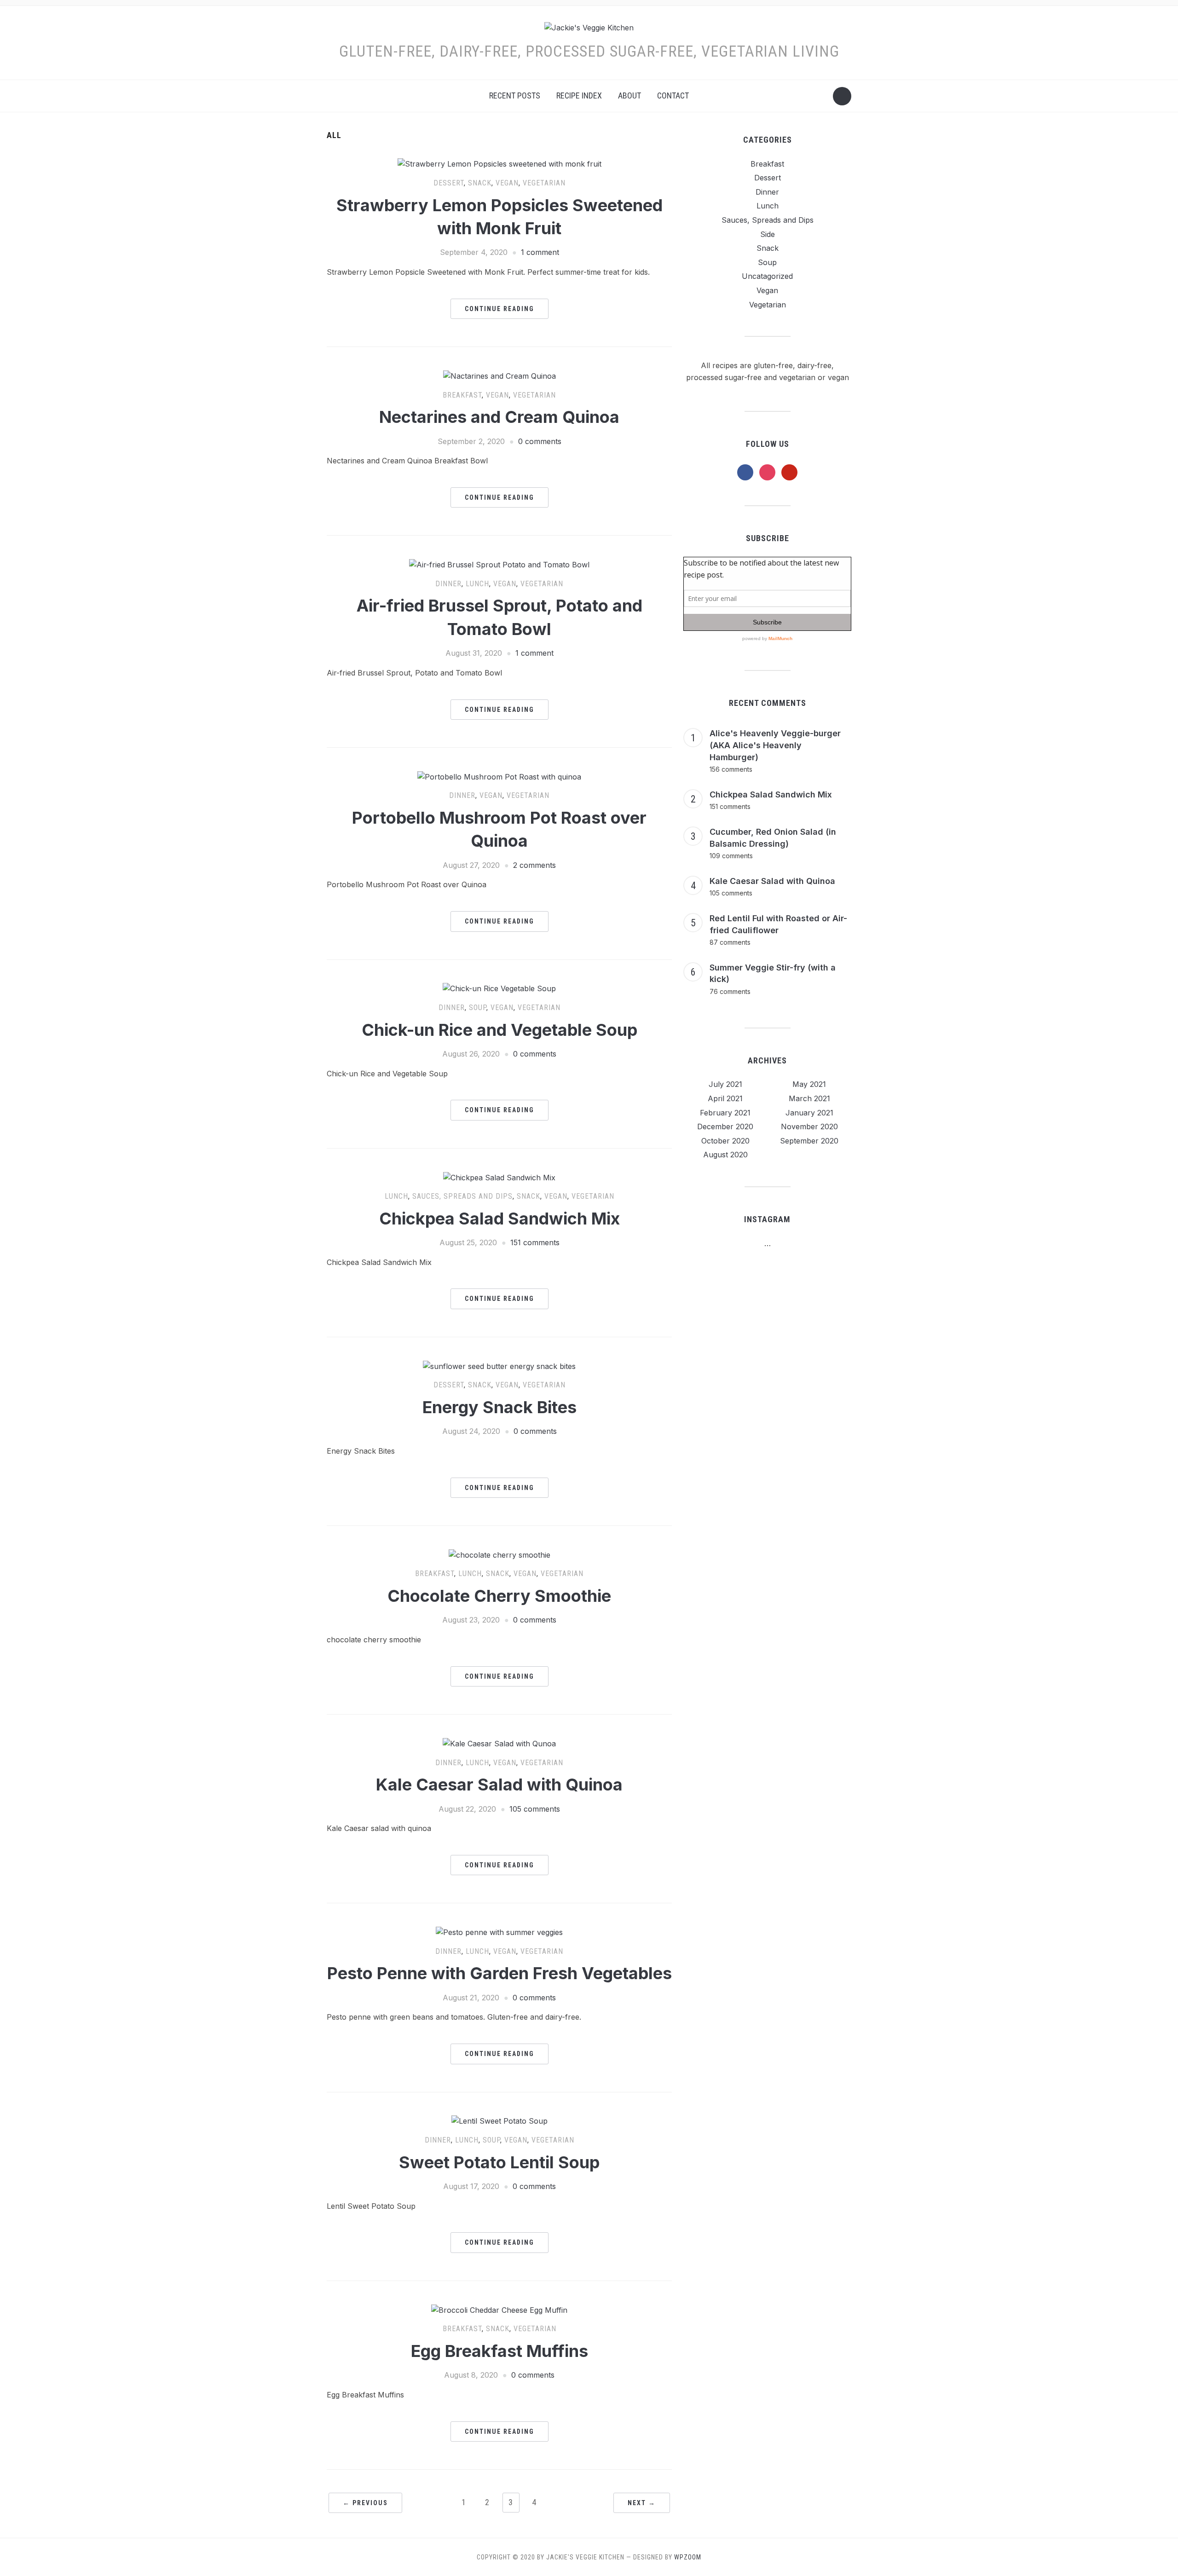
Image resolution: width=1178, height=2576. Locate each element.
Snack (480, 183)
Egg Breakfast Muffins (499, 2351)
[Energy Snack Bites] (499, 1366)
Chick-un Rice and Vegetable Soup (499, 1030)
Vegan (507, 183)
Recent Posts (515, 95)
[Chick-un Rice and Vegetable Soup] (499, 988)
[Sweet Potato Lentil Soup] (499, 2121)
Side (768, 234)
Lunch (477, 584)
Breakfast (462, 395)
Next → (642, 2503)
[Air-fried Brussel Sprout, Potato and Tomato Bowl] (499, 564)
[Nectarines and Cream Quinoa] (499, 375)
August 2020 (725, 1155)
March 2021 (809, 1098)
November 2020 (809, 1126)
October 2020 (725, 1141)
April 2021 (725, 1098)
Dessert (449, 183)
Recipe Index (579, 95)
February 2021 (725, 1113)
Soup (478, 1008)
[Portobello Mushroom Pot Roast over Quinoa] (499, 776)
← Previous (365, 2503)
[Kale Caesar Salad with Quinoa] (499, 1743)
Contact (673, 95)
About (629, 95)
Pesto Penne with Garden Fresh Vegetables (499, 1973)
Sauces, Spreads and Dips (462, 1196)
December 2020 (725, 1126)
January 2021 (809, 1113)
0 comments (540, 441)
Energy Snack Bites (499, 1407)
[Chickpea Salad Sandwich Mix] (499, 1177)
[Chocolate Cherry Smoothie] (499, 1554)
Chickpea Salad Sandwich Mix (499, 1219)
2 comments (534, 865)
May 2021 (809, 1084)
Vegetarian (544, 183)
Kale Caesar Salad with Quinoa (499, 1785)
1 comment (540, 252)
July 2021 (725, 1084)
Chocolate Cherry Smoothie (499, 1596)
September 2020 (809, 1141)
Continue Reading (499, 309)
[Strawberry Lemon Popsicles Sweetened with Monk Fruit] (499, 164)
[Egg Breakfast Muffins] (499, 2310)
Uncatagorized (767, 276)
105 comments (535, 1809)
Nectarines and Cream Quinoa (499, 417)
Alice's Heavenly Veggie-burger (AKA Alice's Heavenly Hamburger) (775, 745)
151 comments (535, 1242)
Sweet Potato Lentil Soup (499, 2162)
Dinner (448, 584)
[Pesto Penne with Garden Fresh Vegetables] (499, 1932)
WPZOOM (688, 2557)
